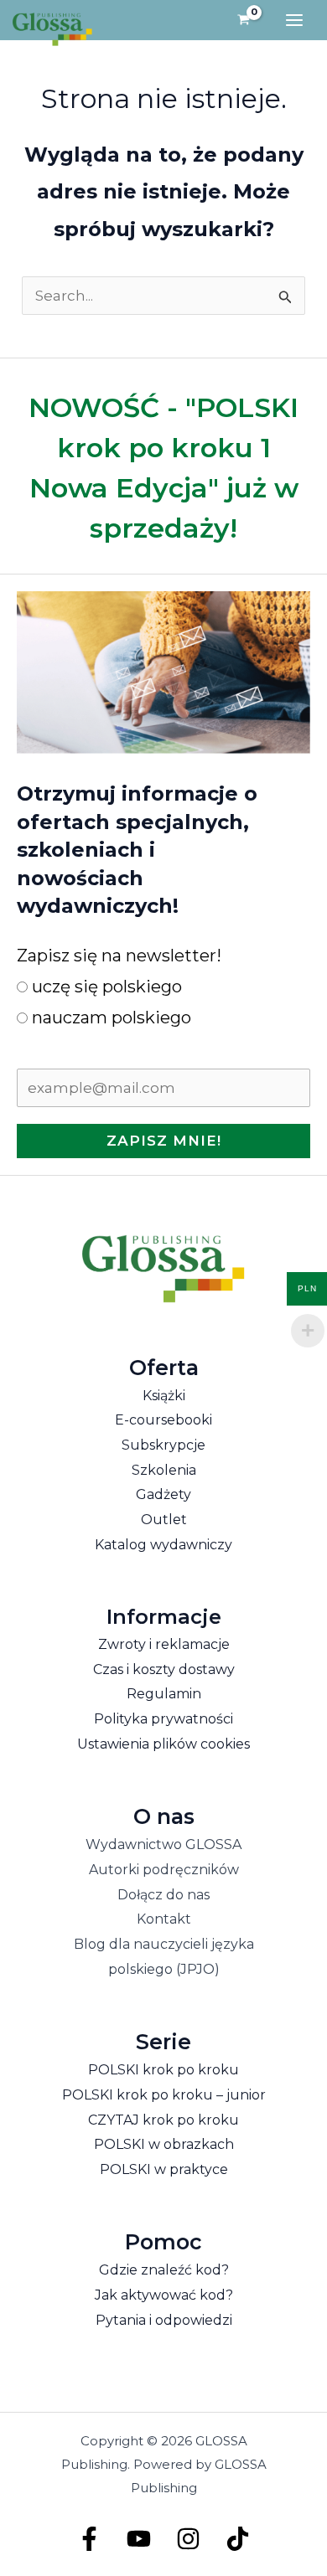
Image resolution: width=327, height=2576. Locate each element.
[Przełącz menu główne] (294, 20)
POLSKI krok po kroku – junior (164, 2095)
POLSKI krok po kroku (163, 2070)
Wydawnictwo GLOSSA (163, 1844)
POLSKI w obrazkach (164, 2144)
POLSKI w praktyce (164, 2169)
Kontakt (164, 1919)
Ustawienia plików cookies (163, 1744)
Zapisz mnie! (164, 1141)
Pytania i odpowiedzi (164, 2320)
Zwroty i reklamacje (164, 1644)
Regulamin (164, 1694)
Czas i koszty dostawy (164, 1669)
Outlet (164, 1520)
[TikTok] (238, 2539)
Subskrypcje (163, 1445)
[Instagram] (188, 2539)
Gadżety (163, 1494)
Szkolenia (164, 1470)
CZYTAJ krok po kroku (163, 2120)
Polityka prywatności (163, 1719)
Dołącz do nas (163, 1895)
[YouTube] (139, 2539)
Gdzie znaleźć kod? (164, 2270)
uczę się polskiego (105, 987)
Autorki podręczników (164, 1870)
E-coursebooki (163, 1420)
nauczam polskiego (109, 1018)
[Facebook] (89, 2539)
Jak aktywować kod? (164, 2295)
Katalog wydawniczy (163, 1545)
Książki (164, 1396)
